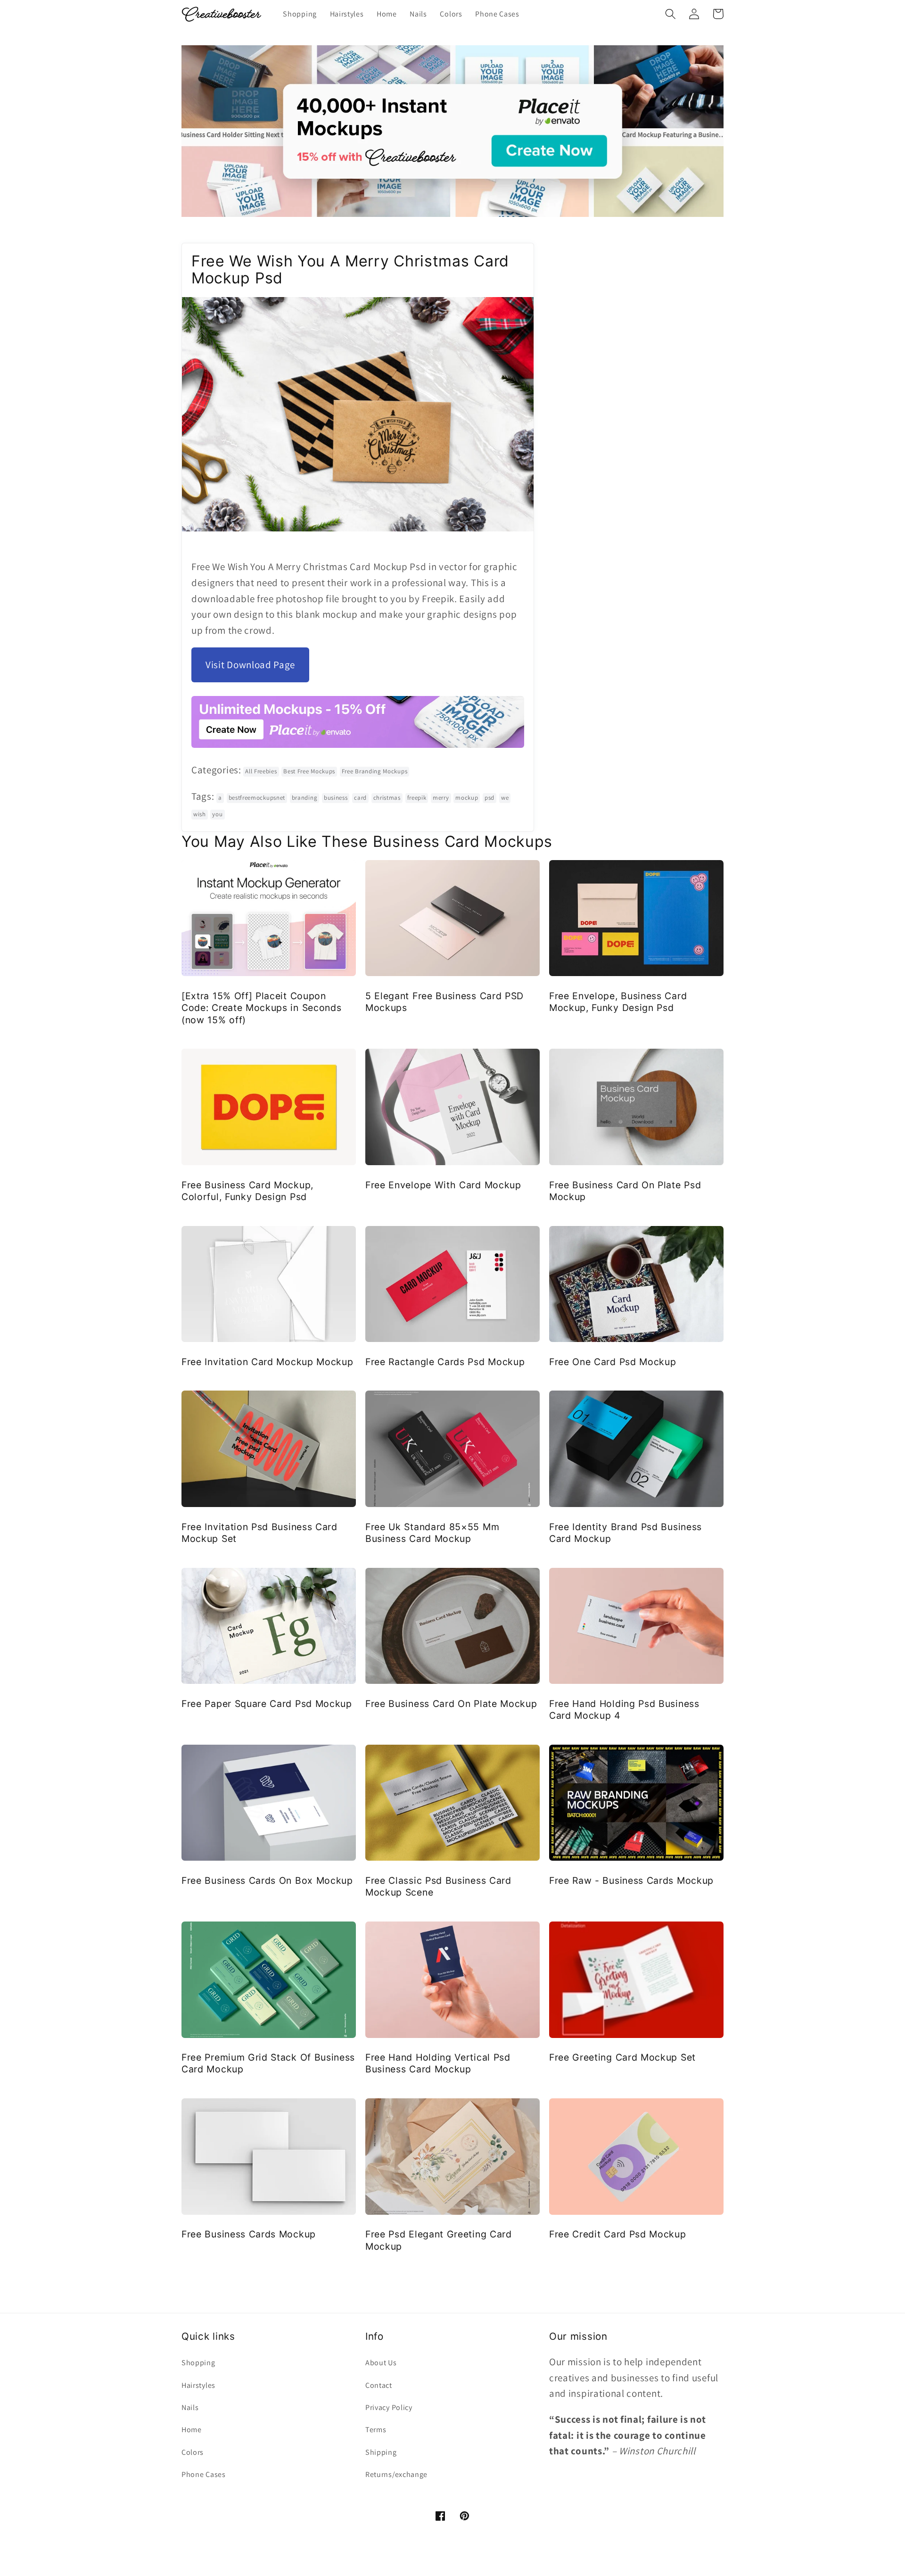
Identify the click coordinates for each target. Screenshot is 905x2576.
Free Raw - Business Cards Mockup (631, 1880)
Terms (376, 2430)
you (217, 814)
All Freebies (261, 771)
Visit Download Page (250, 665)
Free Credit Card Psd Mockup (618, 2234)
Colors (193, 2452)
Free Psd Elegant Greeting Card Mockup (439, 2240)
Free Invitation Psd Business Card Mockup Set (259, 1533)
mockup (467, 798)
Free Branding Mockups (375, 771)
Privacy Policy (389, 2407)
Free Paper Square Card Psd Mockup (267, 1704)
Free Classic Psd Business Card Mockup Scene (438, 1886)
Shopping (198, 2363)
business (336, 798)
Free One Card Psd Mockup (613, 1362)
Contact (379, 2385)
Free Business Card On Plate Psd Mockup (625, 1191)
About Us (381, 2363)
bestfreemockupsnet (257, 798)
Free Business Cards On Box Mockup (267, 1880)
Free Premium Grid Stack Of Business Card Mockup (268, 2063)
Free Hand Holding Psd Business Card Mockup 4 (624, 1710)
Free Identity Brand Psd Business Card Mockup (625, 1533)
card (360, 798)
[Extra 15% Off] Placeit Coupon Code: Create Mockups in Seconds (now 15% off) (261, 1008)
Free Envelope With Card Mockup (443, 1185)
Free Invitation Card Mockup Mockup (267, 1362)
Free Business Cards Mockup (249, 2234)
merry (441, 798)
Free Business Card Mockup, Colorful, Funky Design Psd (247, 1191)
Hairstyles (198, 2385)
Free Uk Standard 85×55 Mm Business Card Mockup (432, 1533)
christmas (387, 798)
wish (200, 814)
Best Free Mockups (309, 771)
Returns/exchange (396, 2474)
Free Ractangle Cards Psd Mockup (445, 1362)
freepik (417, 798)
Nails (190, 2407)
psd (490, 798)
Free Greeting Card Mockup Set (622, 2057)
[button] (671, 14)
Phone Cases (204, 2474)
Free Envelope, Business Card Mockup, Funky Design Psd (618, 1002)
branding (305, 798)
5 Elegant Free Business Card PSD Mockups (444, 1002)
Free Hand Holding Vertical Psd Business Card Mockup (438, 2063)
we (505, 798)
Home (192, 2430)
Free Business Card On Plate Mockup (451, 1704)
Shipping (381, 2452)
